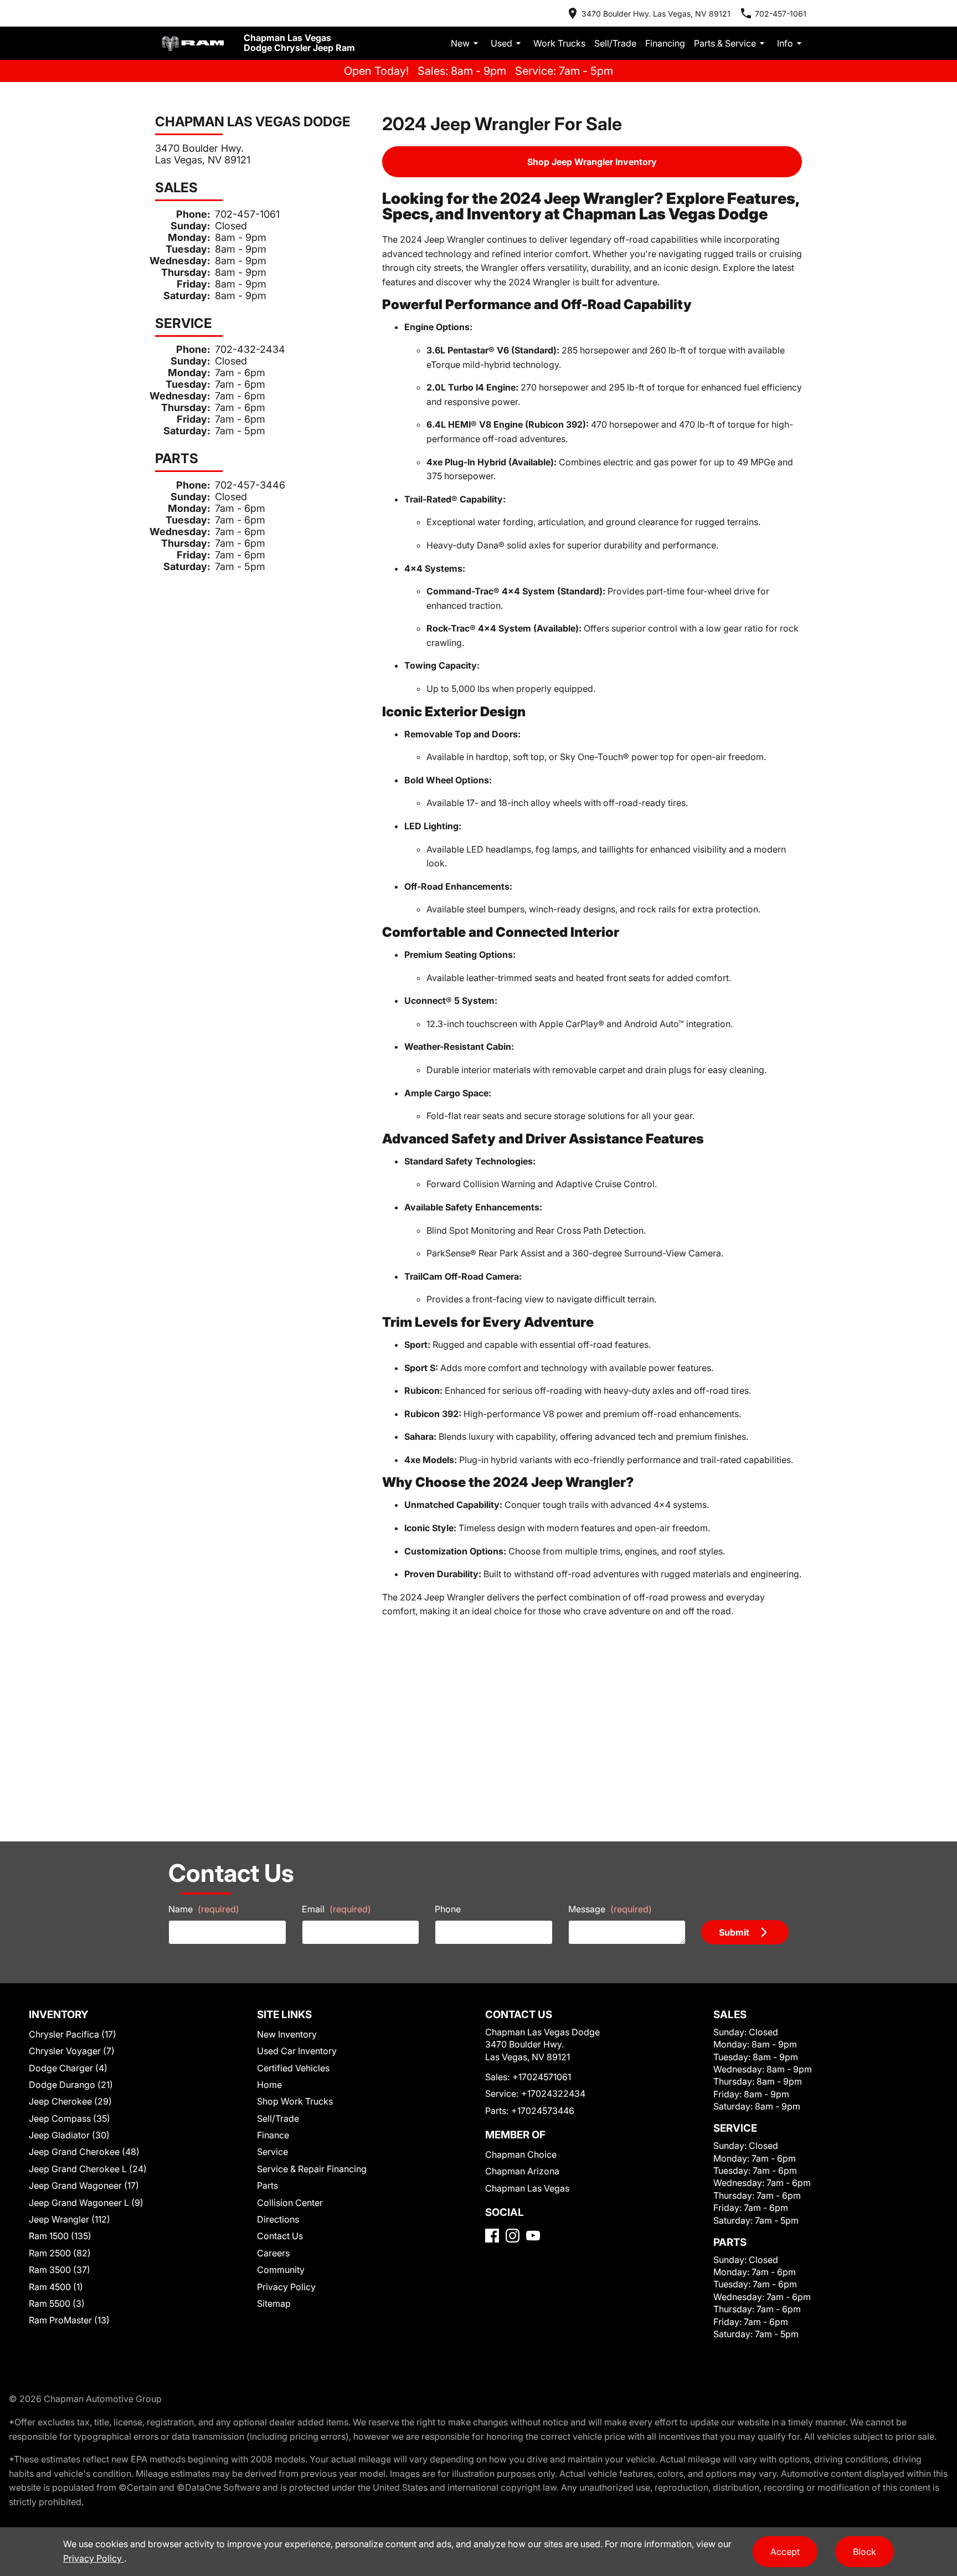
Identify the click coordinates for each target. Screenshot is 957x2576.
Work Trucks (559, 43)
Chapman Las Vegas (527, 2188)
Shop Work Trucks (295, 2101)
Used (501, 43)
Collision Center (290, 2203)
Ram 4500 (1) (56, 2287)
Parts (267, 2185)
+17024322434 (553, 2093)
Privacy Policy (286, 2287)
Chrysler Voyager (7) (72, 2051)
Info (785, 43)
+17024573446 (543, 2111)
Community (281, 2270)
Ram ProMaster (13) (69, 2320)
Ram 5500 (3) (57, 2303)
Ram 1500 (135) (60, 2236)
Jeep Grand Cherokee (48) (84, 2152)
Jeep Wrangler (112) (70, 2219)
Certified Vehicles (293, 2068)
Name (204, 1909)
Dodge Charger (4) (68, 2068)
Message (610, 1909)
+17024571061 (542, 2077)
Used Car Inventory (297, 2051)
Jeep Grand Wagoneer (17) (84, 2185)
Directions (278, 2219)
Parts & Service (725, 43)
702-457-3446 (250, 485)
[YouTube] (533, 2236)
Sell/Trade (615, 43)
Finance (273, 2135)
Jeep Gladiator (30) (69, 2135)
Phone (448, 1909)
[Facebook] (492, 2236)
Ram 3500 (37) (60, 2270)
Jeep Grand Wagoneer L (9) (86, 2203)
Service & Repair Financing (312, 2169)
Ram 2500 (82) (60, 2253)
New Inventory (287, 2034)
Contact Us (280, 2236)
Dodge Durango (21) (71, 2085)
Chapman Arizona (522, 2171)
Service (272, 2152)
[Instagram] (513, 2236)
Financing (665, 43)
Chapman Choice (521, 2154)
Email (336, 1909)
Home (269, 2085)
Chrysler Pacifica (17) (73, 2034)
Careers (273, 2253)
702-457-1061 (247, 214)
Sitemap (274, 2303)
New (460, 43)
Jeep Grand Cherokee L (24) (88, 2169)
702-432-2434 (250, 349)
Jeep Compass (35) (70, 2118)
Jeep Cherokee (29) (70, 2101)
